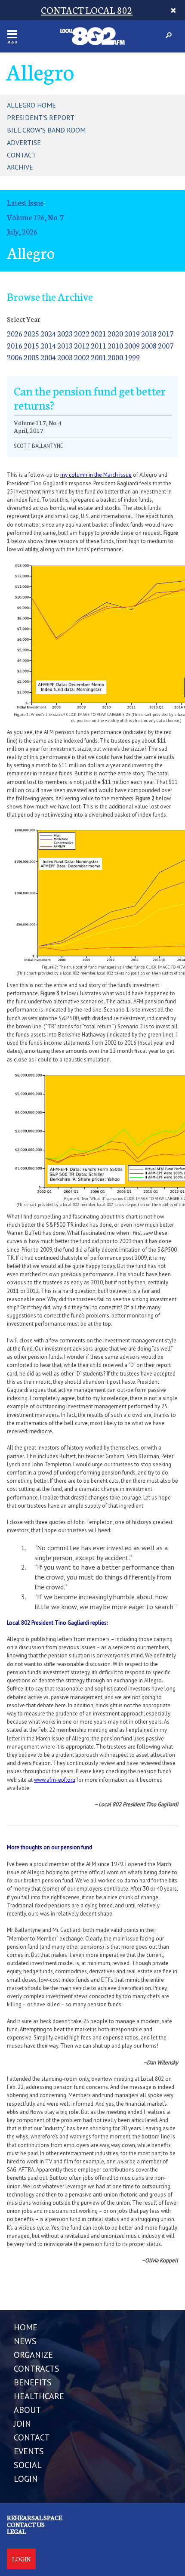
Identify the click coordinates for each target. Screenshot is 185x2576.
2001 (99, 357)
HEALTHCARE (39, 2396)
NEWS (25, 2341)
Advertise (24, 142)
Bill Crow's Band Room (46, 130)
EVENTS (29, 2451)
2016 (15, 345)
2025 (31, 333)
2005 (31, 357)
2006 (15, 357)
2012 (82, 345)
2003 (65, 357)
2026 (15, 333)
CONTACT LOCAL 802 (87, 10)
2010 (115, 345)
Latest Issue (25, 202)
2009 (132, 345)
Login (21, 2559)
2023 (65, 333)
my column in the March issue (96, 475)
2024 (48, 333)
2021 (99, 333)
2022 (82, 333)
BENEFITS (33, 2382)
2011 (99, 345)
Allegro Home (31, 105)
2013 (65, 345)
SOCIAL (28, 2465)
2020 (115, 333)
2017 (166, 333)
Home (26, 2327)
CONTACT (32, 2437)
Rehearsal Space (34, 2517)
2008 (149, 345)
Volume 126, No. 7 (35, 217)
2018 (149, 333)
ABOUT (27, 2410)
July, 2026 (22, 231)
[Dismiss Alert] (173, 10)
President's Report (41, 117)
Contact (22, 155)
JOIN (22, 2424)
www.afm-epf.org (55, 1780)
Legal (16, 2531)
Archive (20, 167)
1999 (132, 357)
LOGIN (26, 2479)
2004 (48, 357)
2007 (166, 345)
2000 (115, 357)
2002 (82, 357)
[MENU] (12, 34)
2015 (31, 345)
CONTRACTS (37, 2369)
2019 (132, 333)
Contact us (26, 2524)
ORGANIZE (33, 2355)
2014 (48, 345)
